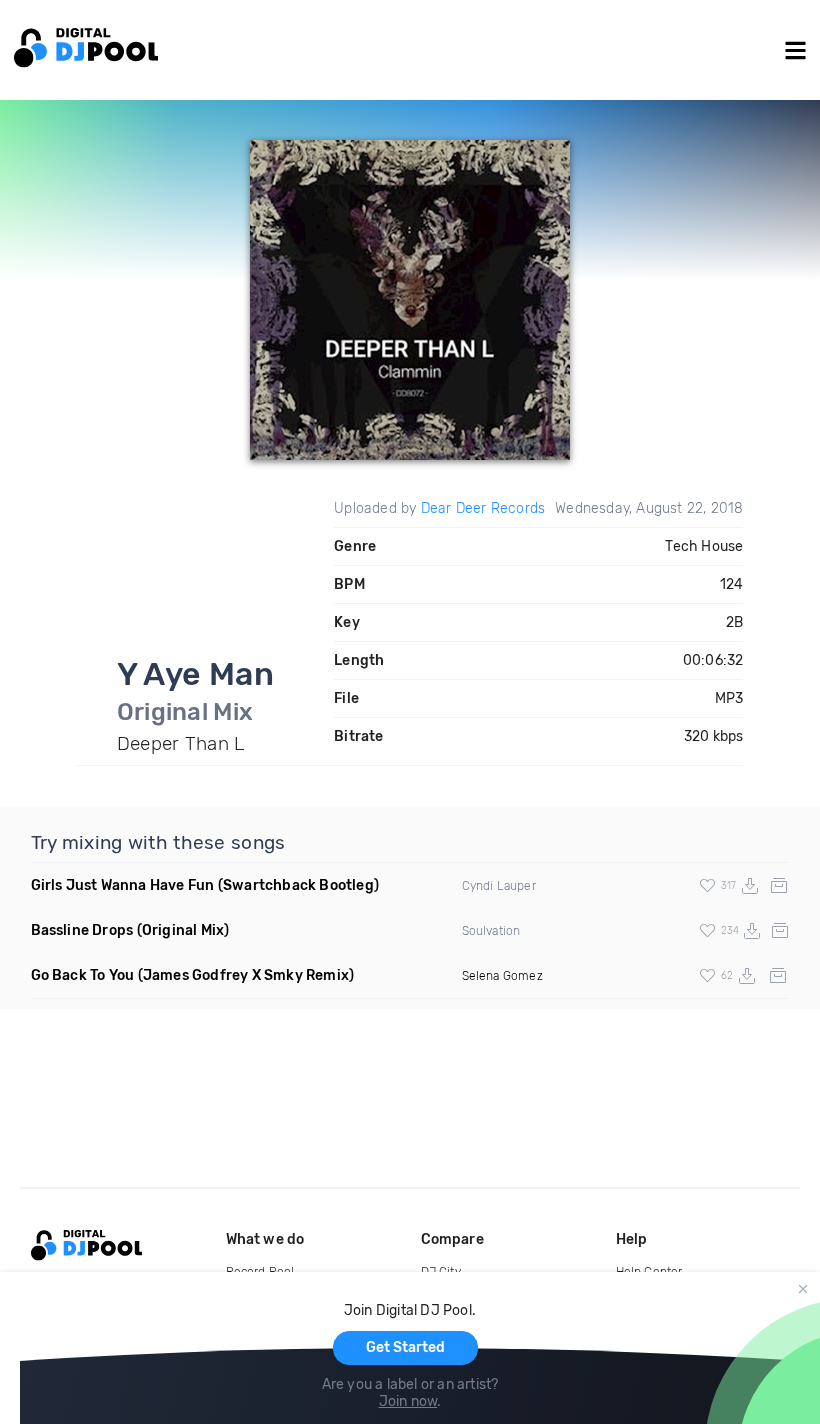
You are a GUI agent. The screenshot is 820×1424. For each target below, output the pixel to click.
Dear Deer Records (483, 508)
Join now (408, 1401)
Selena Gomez (502, 976)
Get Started (405, 1347)
